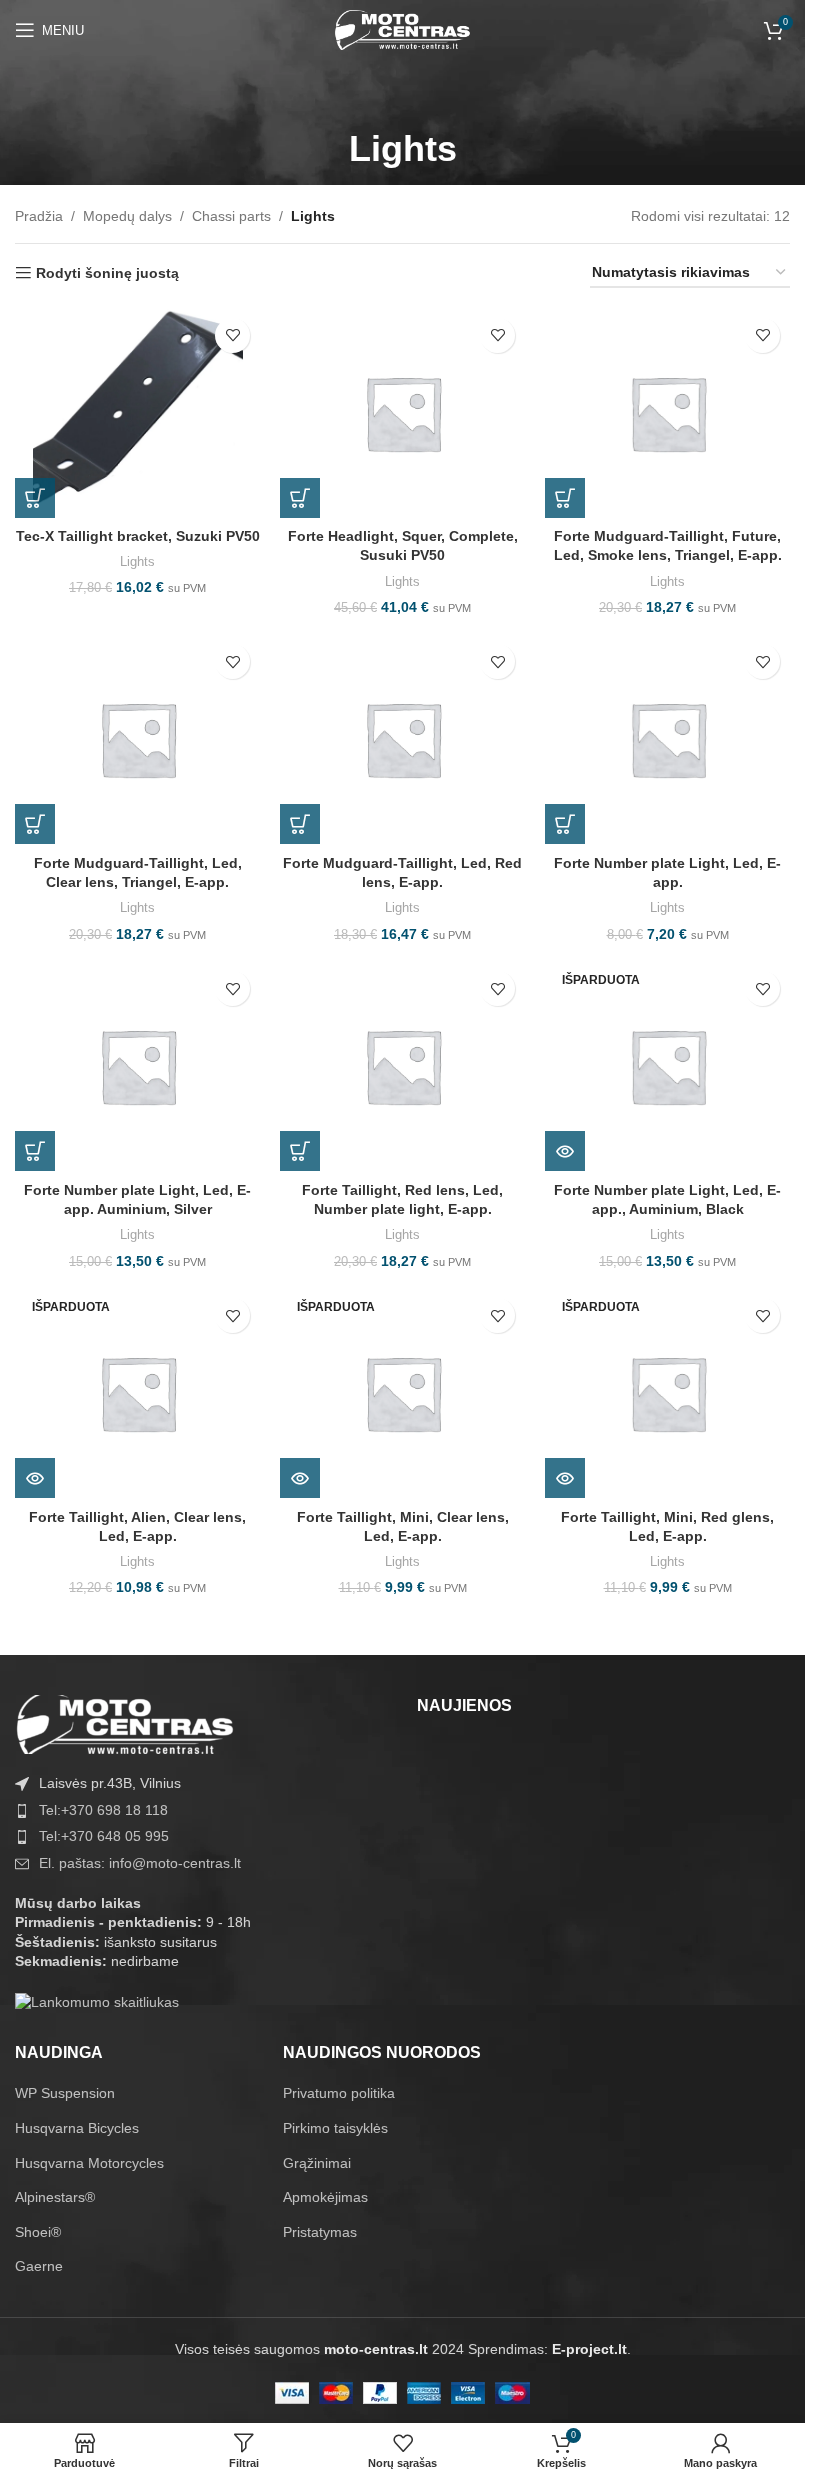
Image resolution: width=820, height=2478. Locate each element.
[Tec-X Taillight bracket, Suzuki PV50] (137, 413)
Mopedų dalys (127, 216)
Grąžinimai (317, 2163)
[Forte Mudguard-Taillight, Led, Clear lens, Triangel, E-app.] (137, 739)
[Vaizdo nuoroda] (125, 1723)
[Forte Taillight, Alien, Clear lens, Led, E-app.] (137, 1393)
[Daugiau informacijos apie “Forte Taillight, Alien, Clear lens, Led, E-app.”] (35, 1478)
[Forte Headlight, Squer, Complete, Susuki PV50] (402, 413)
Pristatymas (320, 2232)
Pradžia (39, 216)
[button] (35, 498)
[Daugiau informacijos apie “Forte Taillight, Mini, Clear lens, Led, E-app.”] (300, 1478)
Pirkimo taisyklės (335, 2128)
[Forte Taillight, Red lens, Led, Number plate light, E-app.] (402, 1066)
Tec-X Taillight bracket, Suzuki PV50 (138, 536)
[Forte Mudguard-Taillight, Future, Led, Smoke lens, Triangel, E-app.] (667, 413)
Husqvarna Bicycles (77, 2128)
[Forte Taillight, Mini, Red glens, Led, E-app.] (667, 1393)
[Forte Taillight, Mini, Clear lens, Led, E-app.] (402, 1393)
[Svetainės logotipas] (403, 29)
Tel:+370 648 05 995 (104, 1836)
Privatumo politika (339, 2093)
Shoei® (38, 2232)
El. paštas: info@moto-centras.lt (140, 1863)
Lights (137, 561)
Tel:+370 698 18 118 (103, 1810)
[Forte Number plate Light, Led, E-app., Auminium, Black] (667, 1066)
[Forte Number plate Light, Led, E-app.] (667, 739)
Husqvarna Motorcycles (89, 2163)
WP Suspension (65, 2093)
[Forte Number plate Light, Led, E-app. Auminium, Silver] (137, 1066)
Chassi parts (231, 216)
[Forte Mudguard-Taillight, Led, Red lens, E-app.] (402, 739)
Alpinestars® (55, 2197)
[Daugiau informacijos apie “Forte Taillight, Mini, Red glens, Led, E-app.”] (565, 1478)
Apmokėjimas (325, 2197)
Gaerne (39, 2266)
